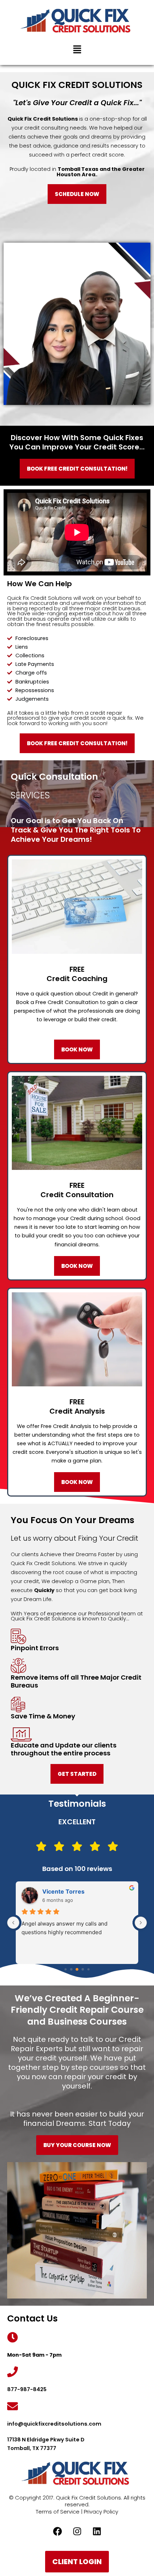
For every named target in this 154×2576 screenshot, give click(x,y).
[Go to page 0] (66, 1969)
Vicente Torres (63, 1891)
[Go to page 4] (88, 1969)
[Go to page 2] (77, 1969)
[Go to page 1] (71, 1970)
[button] (77, 50)
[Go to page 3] (83, 1970)
